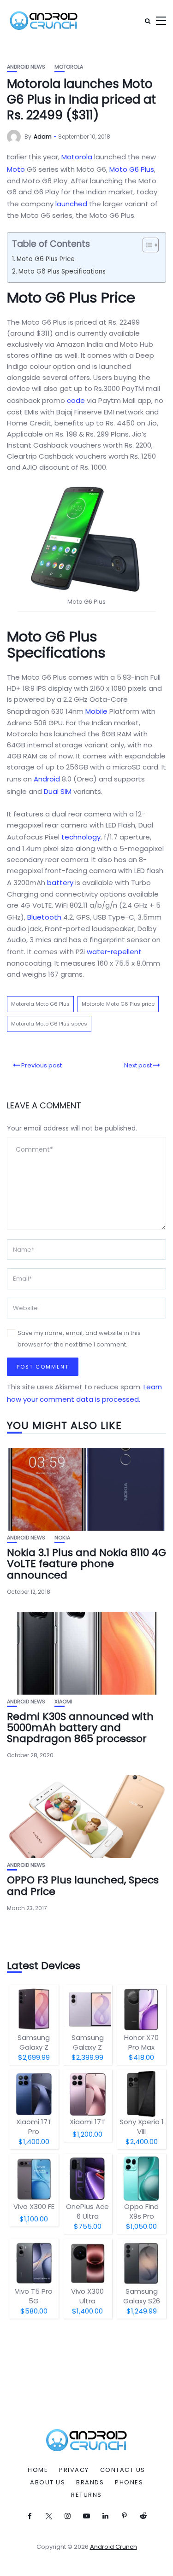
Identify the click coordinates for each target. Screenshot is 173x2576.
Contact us (123, 2470)
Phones (129, 2483)
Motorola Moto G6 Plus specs (49, 1024)
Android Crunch (113, 2547)
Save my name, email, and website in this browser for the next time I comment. (79, 1339)
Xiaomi (63, 1702)
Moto (16, 169)
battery (60, 883)
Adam (43, 137)
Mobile (96, 711)
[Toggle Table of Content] (146, 245)
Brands (90, 2483)
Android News (26, 67)
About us (48, 2483)
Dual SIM (58, 791)
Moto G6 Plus (132, 169)
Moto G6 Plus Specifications (62, 271)
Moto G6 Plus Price (46, 259)
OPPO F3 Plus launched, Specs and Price (83, 1885)
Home (38, 2470)
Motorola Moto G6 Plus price (118, 1004)
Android (47, 779)
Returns (86, 2495)
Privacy (74, 2470)
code (76, 400)
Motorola (69, 67)
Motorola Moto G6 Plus (40, 1004)
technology (81, 837)
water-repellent (114, 952)
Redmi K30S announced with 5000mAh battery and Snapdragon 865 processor (80, 1728)
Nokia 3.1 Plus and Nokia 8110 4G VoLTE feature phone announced (86, 1564)
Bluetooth (44, 917)
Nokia (62, 1538)
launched (71, 204)
